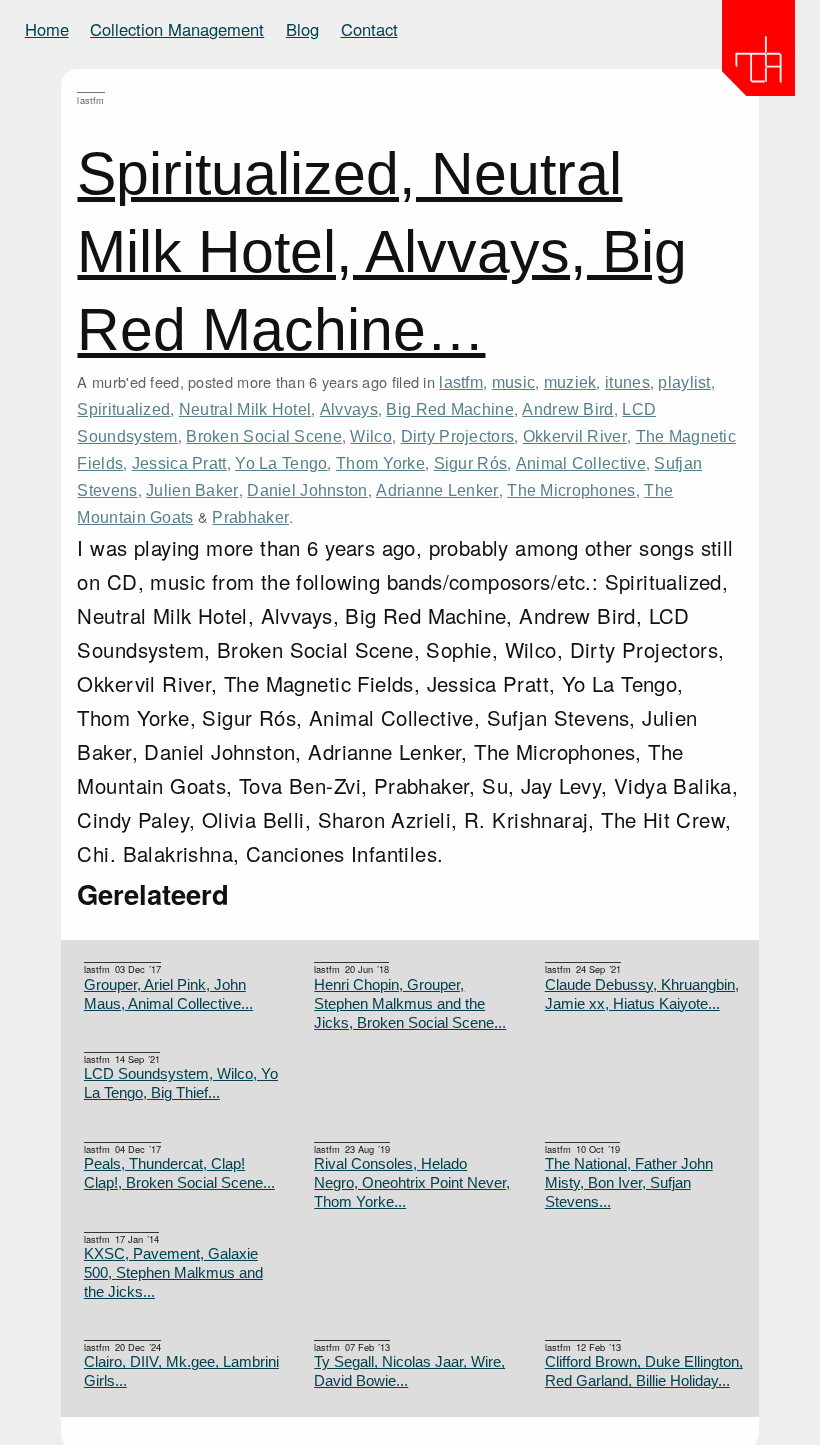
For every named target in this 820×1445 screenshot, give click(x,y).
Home (47, 29)
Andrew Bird (567, 409)
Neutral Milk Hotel (245, 409)
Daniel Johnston (307, 490)
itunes (627, 382)
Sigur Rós (471, 463)
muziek (570, 382)
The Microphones (571, 490)
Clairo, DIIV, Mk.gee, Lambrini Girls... (181, 1371)
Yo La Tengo (281, 463)
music (513, 382)
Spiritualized (123, 409)
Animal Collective (581, 463)
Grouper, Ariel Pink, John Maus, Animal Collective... (168, 994)
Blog (302, 29)
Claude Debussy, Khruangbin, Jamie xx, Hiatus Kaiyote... (642, 994)
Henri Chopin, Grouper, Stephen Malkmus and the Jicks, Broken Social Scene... (410, 1004)
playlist (684, 382)
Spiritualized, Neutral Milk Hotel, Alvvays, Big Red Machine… (382, 251)
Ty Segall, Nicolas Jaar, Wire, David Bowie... (409, 1371)
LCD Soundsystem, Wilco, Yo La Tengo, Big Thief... (181, 1083)
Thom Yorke (380, 463)
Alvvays (349, 409)
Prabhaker (250, 517)
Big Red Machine (449, 409)
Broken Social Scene (264, 436)
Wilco (370, 436)
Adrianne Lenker (437, 490)
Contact (369, 29)
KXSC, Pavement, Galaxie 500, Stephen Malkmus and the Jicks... (173, 1273)
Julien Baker (192, 490)
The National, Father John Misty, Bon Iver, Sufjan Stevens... (629, 1183)
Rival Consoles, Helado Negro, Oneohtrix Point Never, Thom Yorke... (412, 1183)
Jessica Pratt (179, 463)
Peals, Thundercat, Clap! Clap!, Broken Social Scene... (179, 1173)
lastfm (461, 382)
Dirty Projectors (458, 436)
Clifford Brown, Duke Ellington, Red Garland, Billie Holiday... (644, 1371)
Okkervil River (575, 436)
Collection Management (177, 29)
